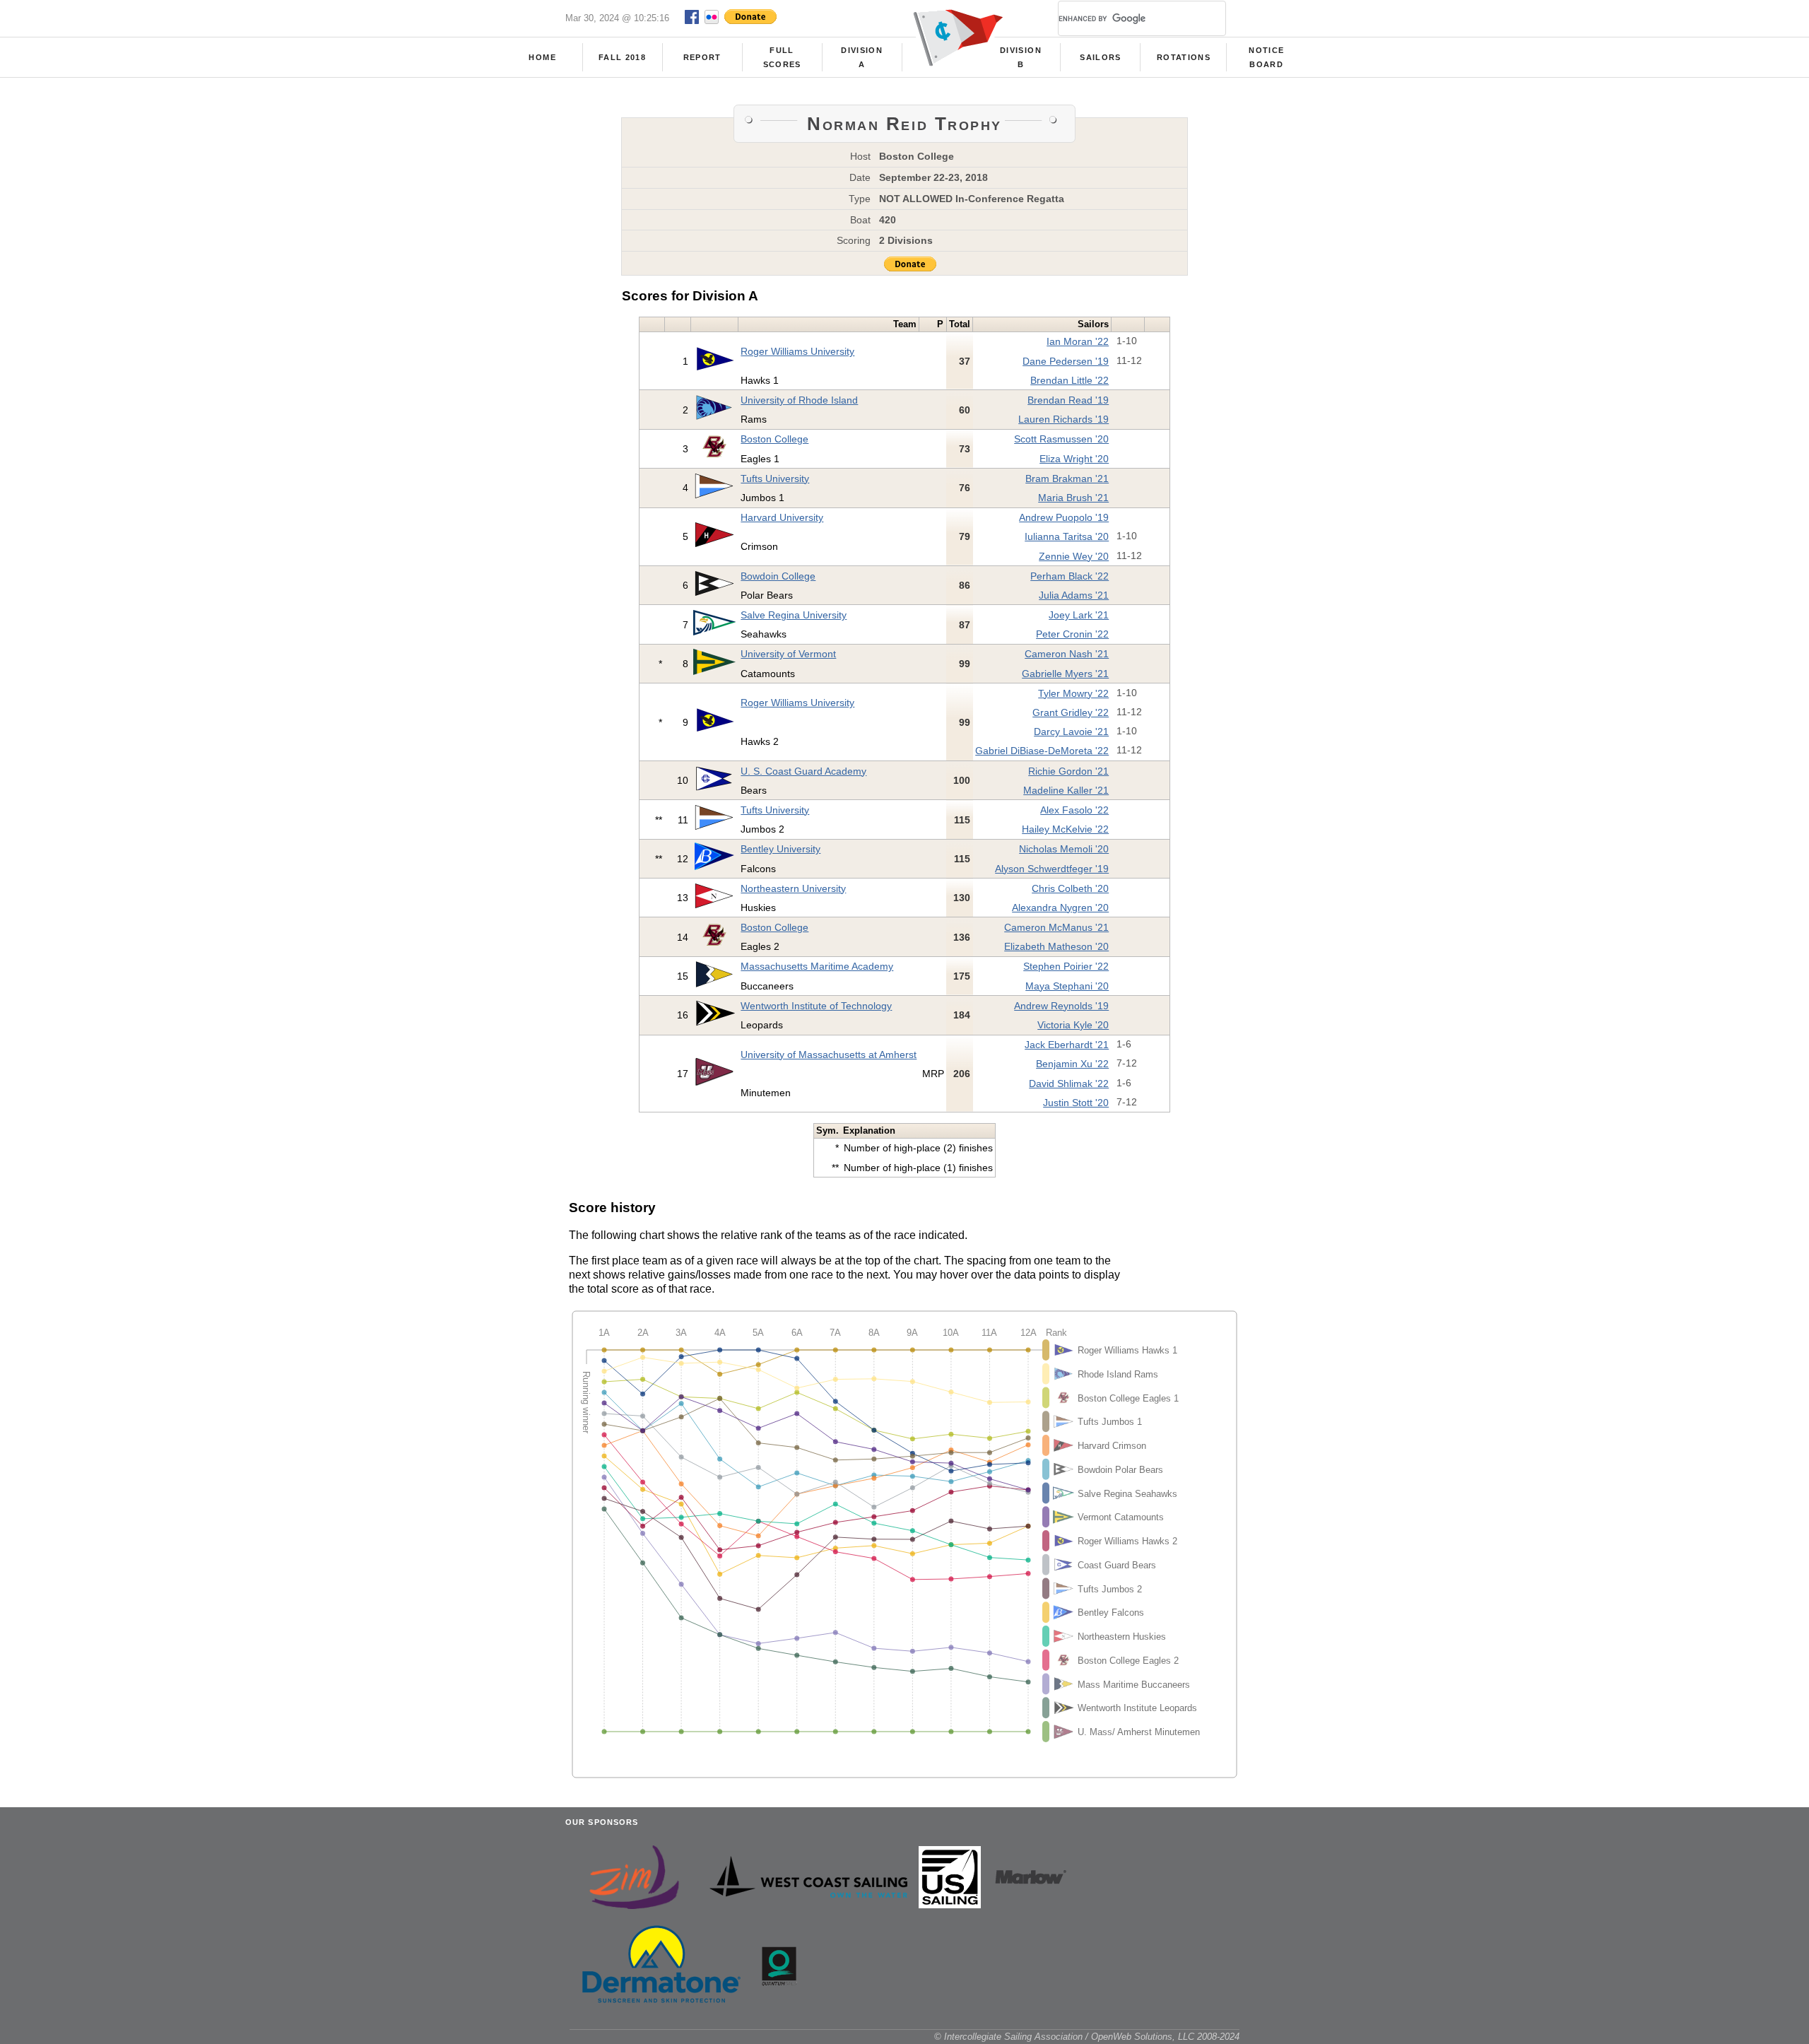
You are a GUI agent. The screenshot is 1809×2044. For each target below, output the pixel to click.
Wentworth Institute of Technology (816, 1006)
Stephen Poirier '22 (1066, 966)
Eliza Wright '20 (1074, 459)
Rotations (1184, 57)
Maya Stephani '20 (1067, 986)
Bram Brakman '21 (1067, 478)
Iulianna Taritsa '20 (1067, 536)
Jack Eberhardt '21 (1067, 1045)
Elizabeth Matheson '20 (1056, 946)
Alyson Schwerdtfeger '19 (1052, 869)
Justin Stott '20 (1076, 1103)
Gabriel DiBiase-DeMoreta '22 (1042, 751)
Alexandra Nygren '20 (1060, 908)
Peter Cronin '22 (1072, 634)
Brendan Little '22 (1070, 380)
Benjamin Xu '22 (1072, 1064)
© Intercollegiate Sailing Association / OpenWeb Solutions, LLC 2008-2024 (1087, 2037)
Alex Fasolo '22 (1074, 810)
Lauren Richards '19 (1063, 419)
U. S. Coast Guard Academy (803, 771)
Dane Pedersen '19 (1066, 361)
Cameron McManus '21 (1056, 927)
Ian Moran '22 (1078, 341)
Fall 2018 (622, 57)
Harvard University (782, 517)
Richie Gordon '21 (1068, 771)
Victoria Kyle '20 (1073, 1025)
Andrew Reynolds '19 (1061, 1006)
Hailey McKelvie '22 (1065, 829)
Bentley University (780, 849)
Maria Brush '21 (1073, 498)
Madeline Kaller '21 (1066, 790)
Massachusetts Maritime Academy (817, 966)
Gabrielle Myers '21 (1065, 674)
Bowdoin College (778, 576)
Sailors (1100, 57)
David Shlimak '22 (1069, 1083)
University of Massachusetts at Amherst (829, 1055)
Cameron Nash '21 (1067, 654)
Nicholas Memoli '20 (1064, 849)
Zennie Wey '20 (1074, 556)
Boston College (774, 439)
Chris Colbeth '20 (1070, 888)
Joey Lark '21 (1079, 615)
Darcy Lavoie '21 (1071, 732)
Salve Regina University (794, 615)
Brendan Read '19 (1068, 400)
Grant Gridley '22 (1071, 712)
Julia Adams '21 (1074, 595)
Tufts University (775, 478)
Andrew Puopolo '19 (1064, 517)
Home (542, 57)
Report (702, 57)
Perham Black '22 (1070, 576)
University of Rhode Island (799, 400)
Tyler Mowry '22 (1073, 693)
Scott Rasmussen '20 (1061, 439)
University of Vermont (788, 654)
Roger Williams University (797, 351)
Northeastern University (793, 888)
